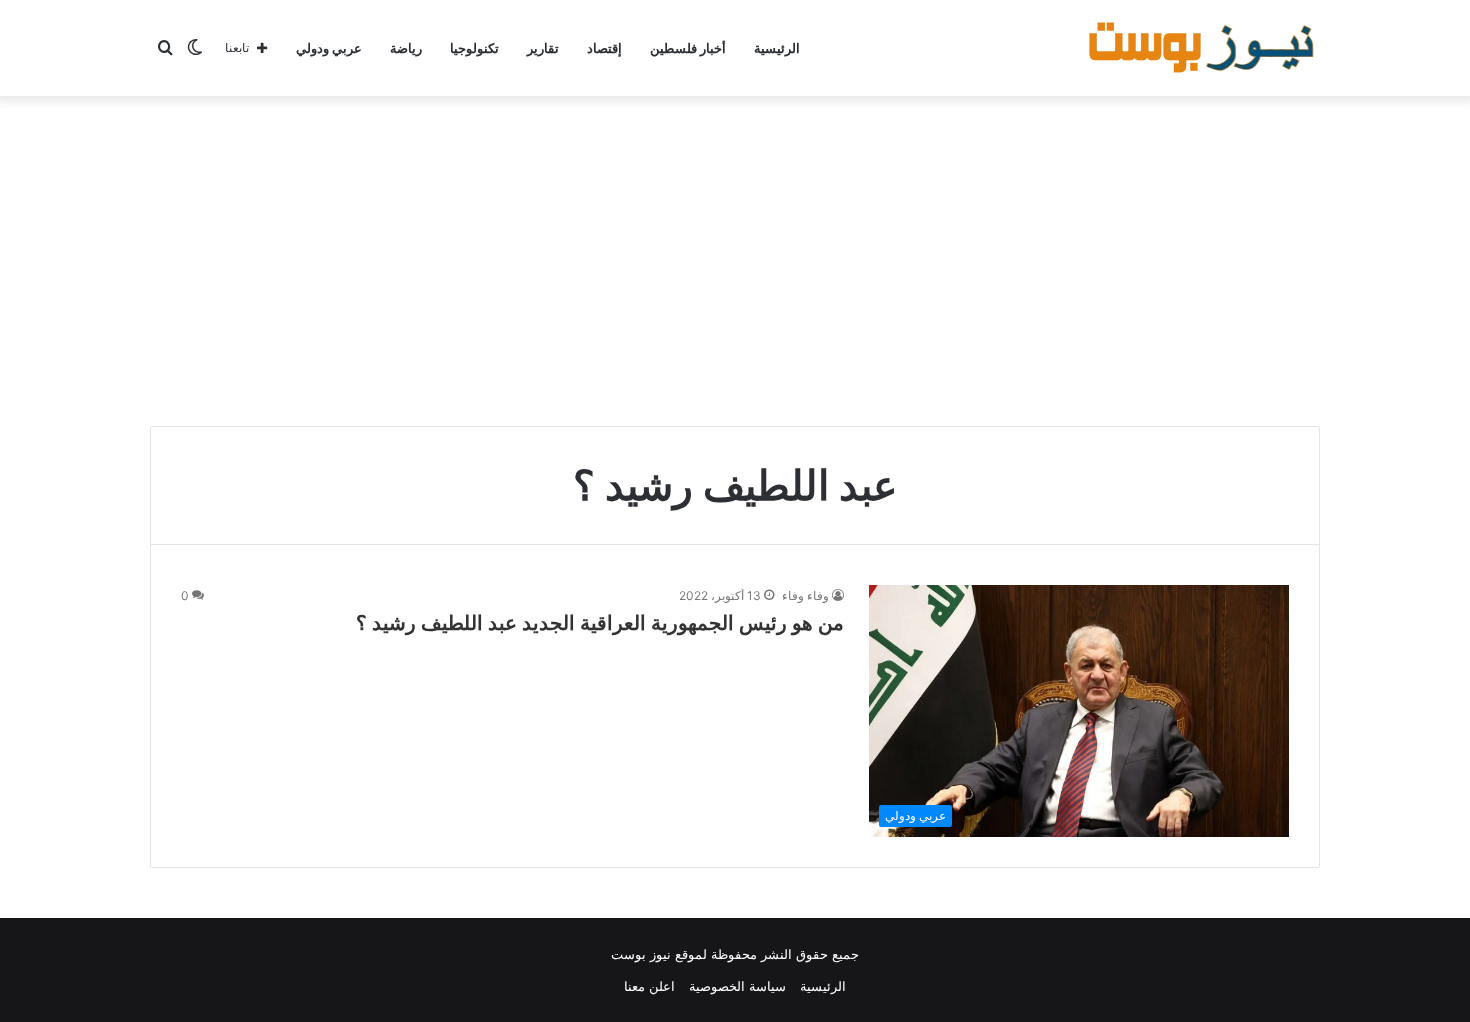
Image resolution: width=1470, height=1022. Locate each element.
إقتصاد (604, 48)
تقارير (543, 48)
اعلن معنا (649, 986)
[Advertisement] (735, 256)
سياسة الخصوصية (737, 986)
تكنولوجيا (474, 48)
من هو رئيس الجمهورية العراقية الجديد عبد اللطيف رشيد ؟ (600, 623)
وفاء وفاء (805, 595)
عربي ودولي (329, 48)
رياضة (406, 48)
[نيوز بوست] (1204, 48)
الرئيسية (777, 48)
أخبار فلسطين (688, 48)
